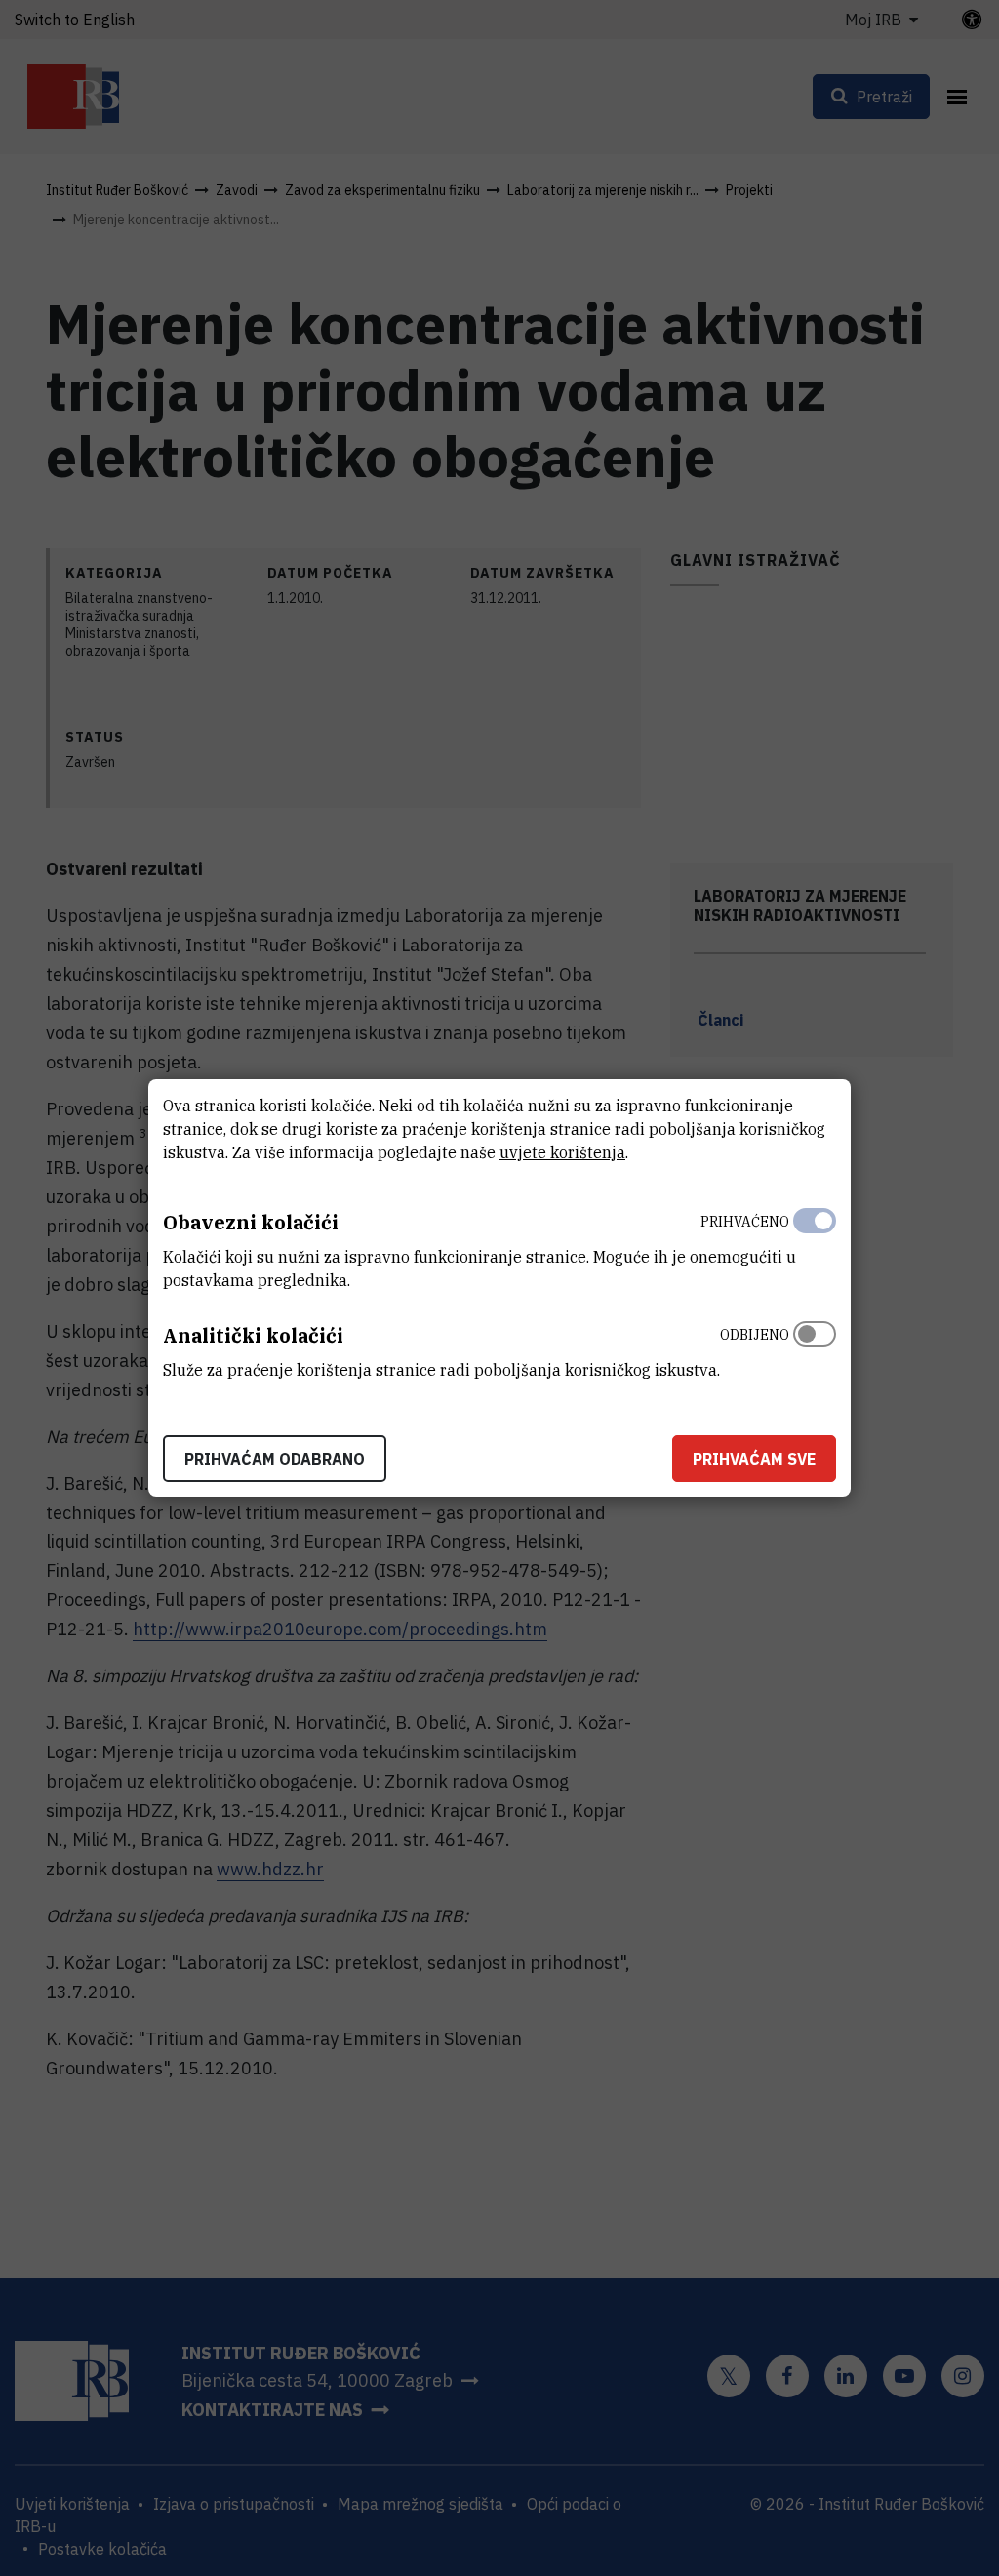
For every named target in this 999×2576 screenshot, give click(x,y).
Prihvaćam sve (754, 1459)
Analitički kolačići (253, 1335)
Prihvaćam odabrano (275, 1459)
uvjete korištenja (562, 1152)
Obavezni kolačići (251, 1222)
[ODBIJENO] (815, 1348)
